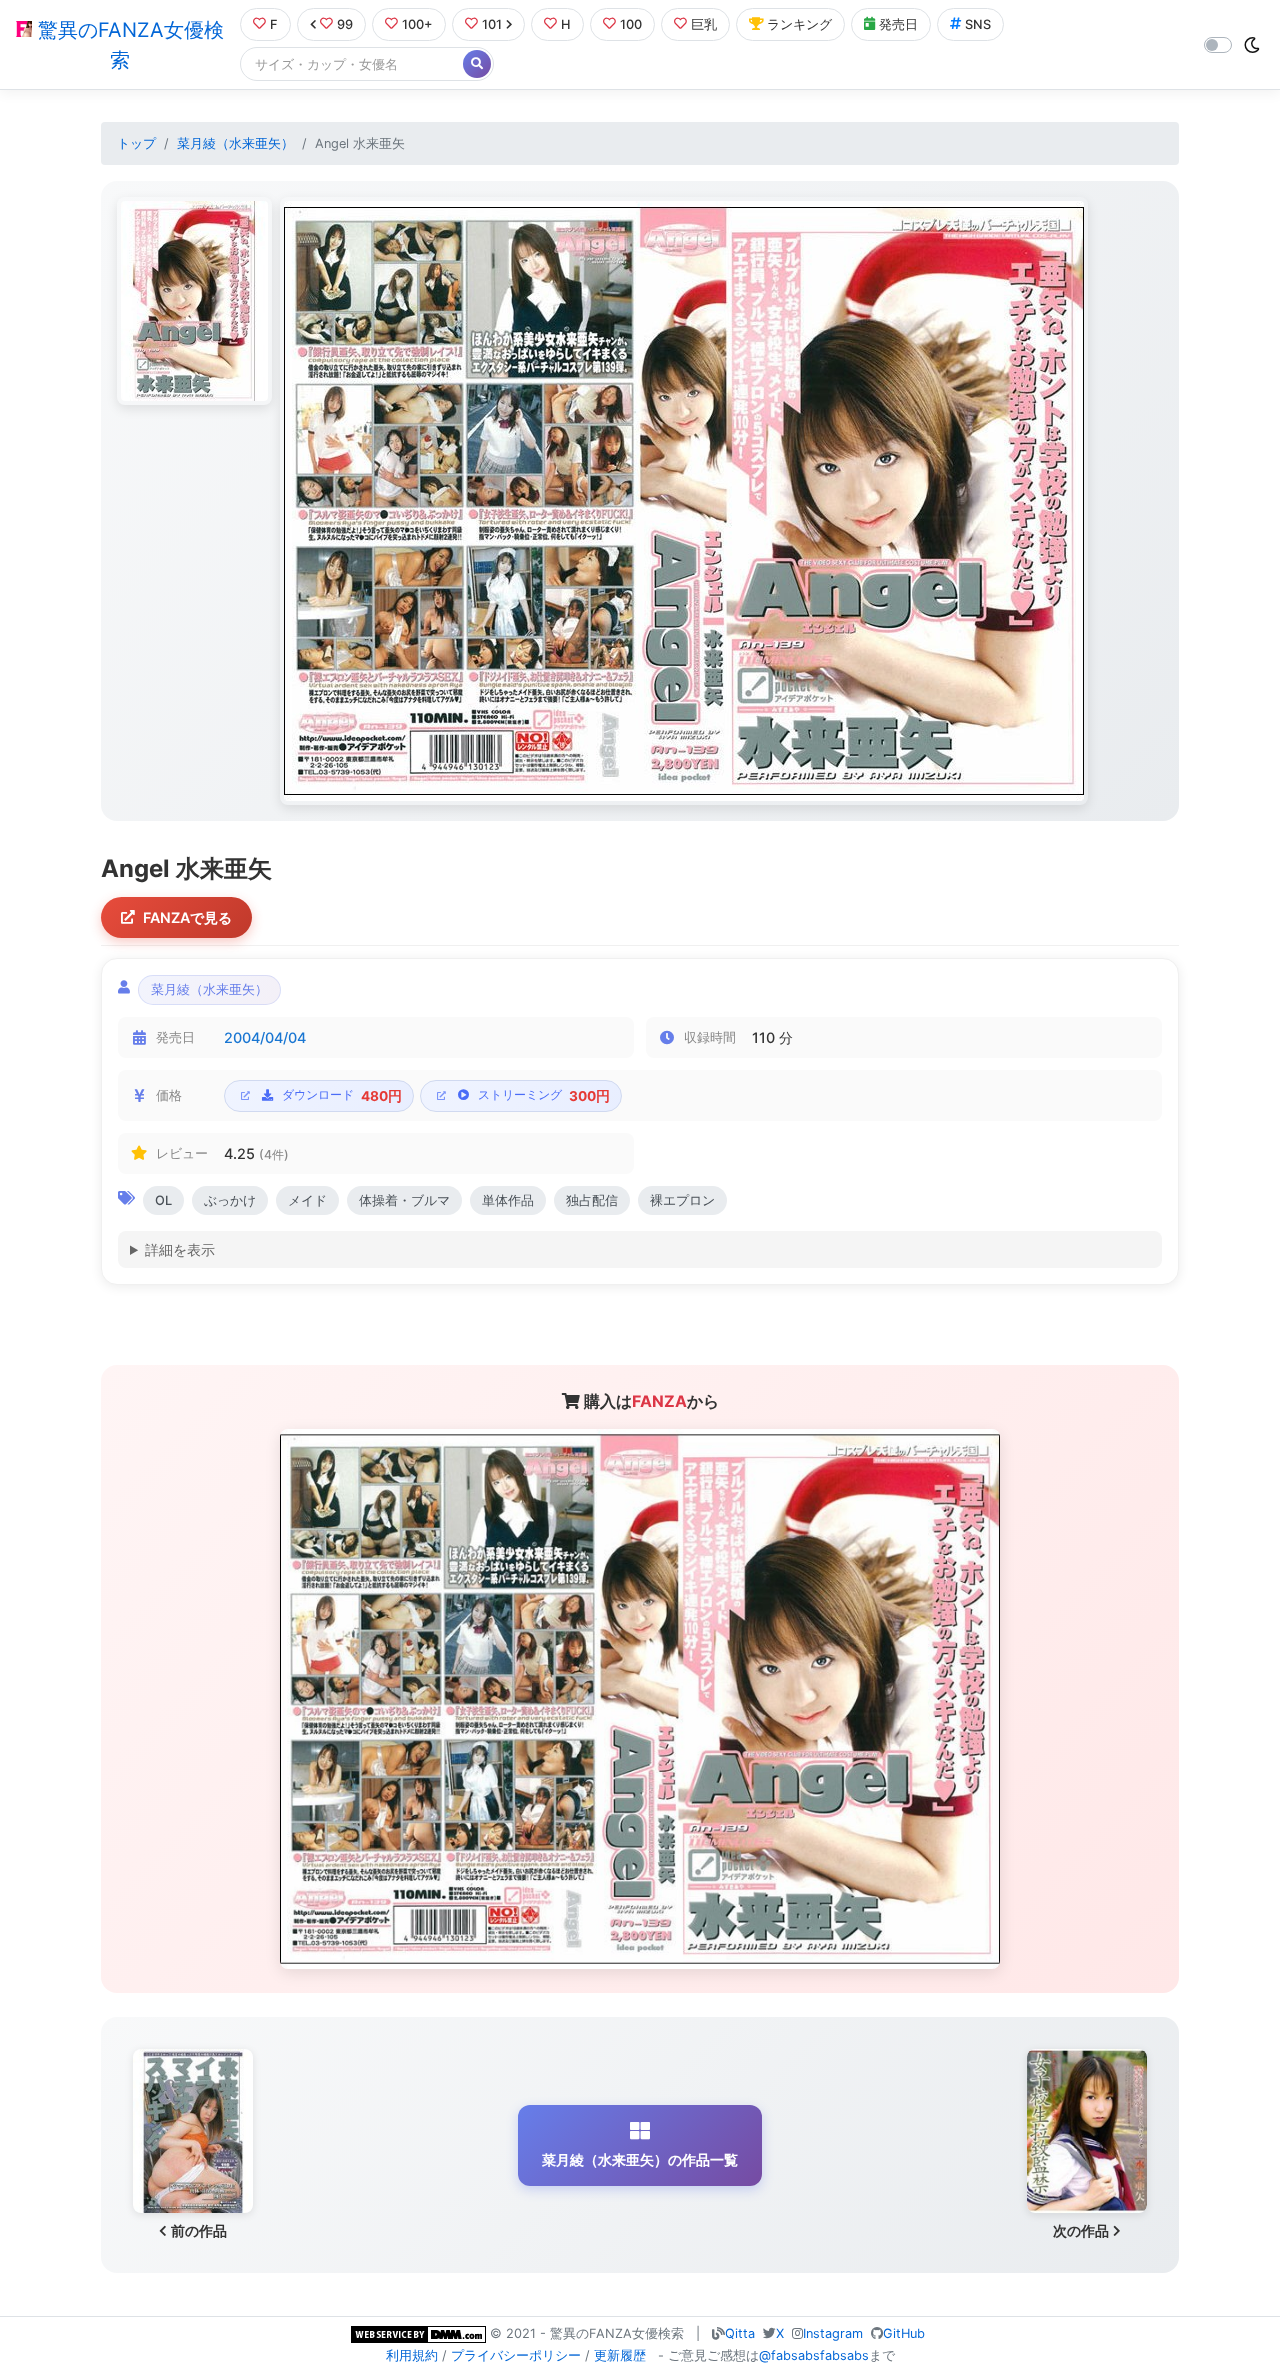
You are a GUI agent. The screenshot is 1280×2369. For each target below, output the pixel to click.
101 (492, 24)
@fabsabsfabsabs (814, 2355)
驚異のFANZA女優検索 (128, 45)
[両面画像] (684, 501)
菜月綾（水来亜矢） (235, 143)
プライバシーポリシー (516, 2355)
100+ (417, 24)
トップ (136, 143)
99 (345, 24)
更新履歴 (620, 2355)
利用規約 (412, 2355)
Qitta (740, 2333)
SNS (978, 24)
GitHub (904, 2333)
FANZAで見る (187, 917)
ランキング (799, 24)
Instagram (833, 2333)
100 (631, 24)
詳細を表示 (180, 1249)
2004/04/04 (265, 1037)
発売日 (898, 24)
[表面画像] (194, 301)
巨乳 (704, 24)
